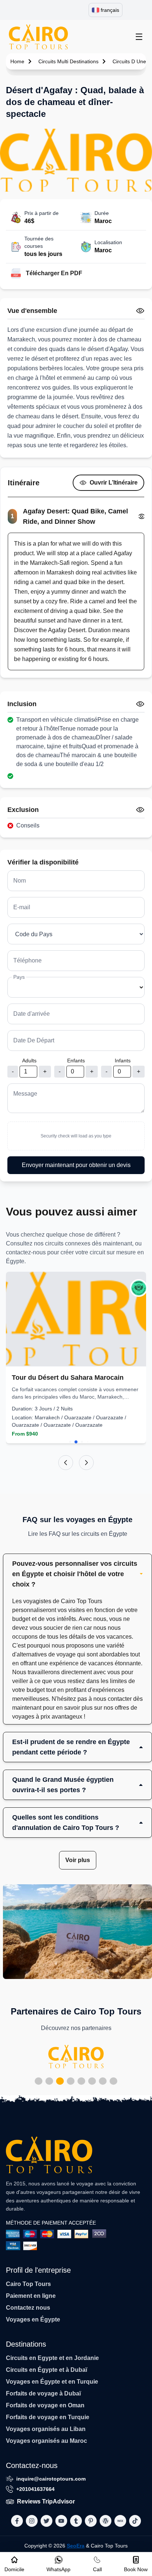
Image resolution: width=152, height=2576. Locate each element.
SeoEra (76, 2546)
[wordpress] (106, 2521)
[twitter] (46, 2521)
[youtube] (61, 2521)
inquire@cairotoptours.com (51, 2479)
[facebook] (17, 2521)
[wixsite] (120, 2521)
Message (25, 1094)
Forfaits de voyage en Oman (45, 2405)
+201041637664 (35, 2489)
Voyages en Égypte (33, 2319)
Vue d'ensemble (32, 311)
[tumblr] (76, 2521)
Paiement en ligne (31, 2296)
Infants (123, 1061)
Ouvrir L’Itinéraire (114, 483)
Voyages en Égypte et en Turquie (52, 2382)
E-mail (22, 907)
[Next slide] (86, 1463)
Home (17, 61)
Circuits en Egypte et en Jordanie (52, 2358)
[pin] (91, 2521)
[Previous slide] (66, 1463)
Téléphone (27, 960)
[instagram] (32, 2521)
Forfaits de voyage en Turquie (48, 2417)
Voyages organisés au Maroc (46, 2441)
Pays (19, 977)
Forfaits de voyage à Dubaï (43, 2393)
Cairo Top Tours (28, 2284)
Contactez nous (28, 2308)
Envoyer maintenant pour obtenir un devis (76, 1165)
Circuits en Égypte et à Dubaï (46, 2370)
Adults (29, 1061)
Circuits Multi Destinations (68, 61)
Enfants (76, 1061)
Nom (20, 881)
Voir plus (78, 1860)
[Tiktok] (135, 2521)
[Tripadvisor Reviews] (139, 1288)
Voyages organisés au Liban (46, 2429)
